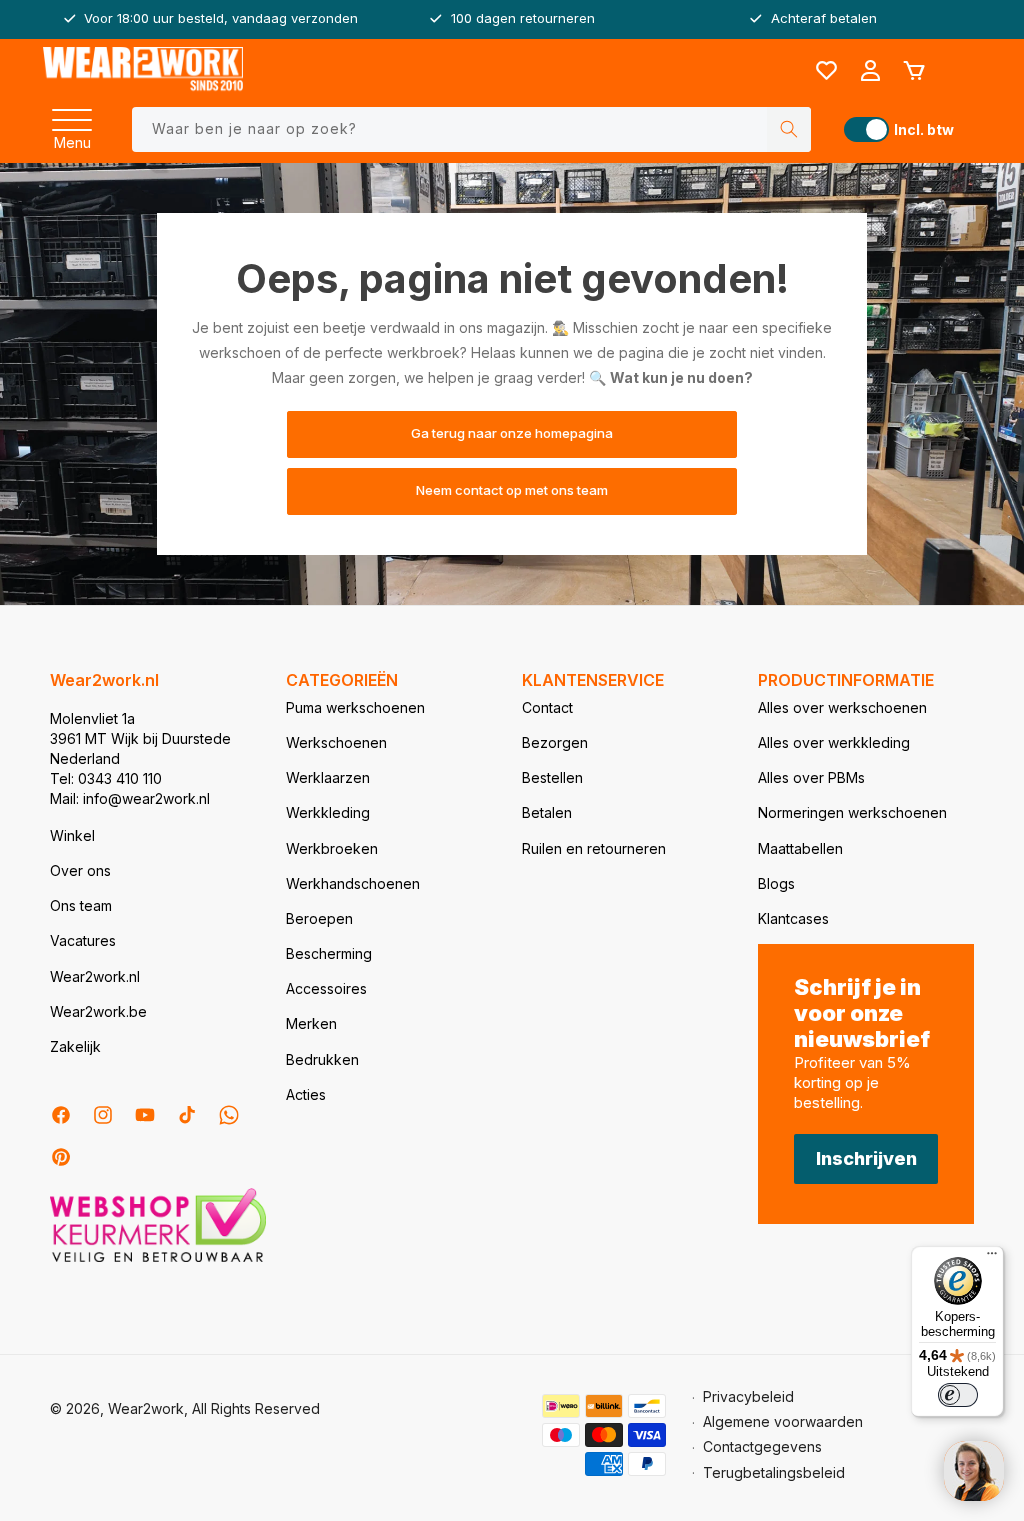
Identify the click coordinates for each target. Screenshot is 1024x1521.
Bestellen (552, 777)
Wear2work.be (98, 1011)
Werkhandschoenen (353, 883)
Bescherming (329, 953)
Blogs (776, 883)
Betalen (547, 812)
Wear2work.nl (95, 976)
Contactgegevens (762, 1446)
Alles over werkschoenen (842, 707)
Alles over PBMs (811, 777)
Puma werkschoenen (355, 707)
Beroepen (319, 918)
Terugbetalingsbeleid (774, 1472)
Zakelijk (75, 1046)
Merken (311, 1023)
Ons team (81, 905)
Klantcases (793, 918)
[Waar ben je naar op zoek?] (789, 129)
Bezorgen (555, 742)
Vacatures (83, 940)
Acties (306, 1094)
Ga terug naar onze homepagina (512, 434)
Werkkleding (328, 812)
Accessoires (326, 988)
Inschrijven (866, 1158)
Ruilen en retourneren (594, 848)
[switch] (958, 1395)
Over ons (80, 870)
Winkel (72, 835)
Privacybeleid (748, 1396)
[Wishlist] (826, 71)
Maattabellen (800, 848)
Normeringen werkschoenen (852, 812)
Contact (547, 707)
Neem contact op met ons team (512, 491)
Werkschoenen (336, 742)
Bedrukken (322, 1059)
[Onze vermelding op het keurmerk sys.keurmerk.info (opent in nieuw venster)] (158, 1260)
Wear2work (146, 1408)
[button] (72, 114)
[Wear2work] (143, 70)
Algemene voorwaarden (783, 1421)
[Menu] (72, 114)
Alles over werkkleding (834, 742)
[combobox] (471, 129)
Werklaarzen (328, 777)
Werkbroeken (332, 848)
